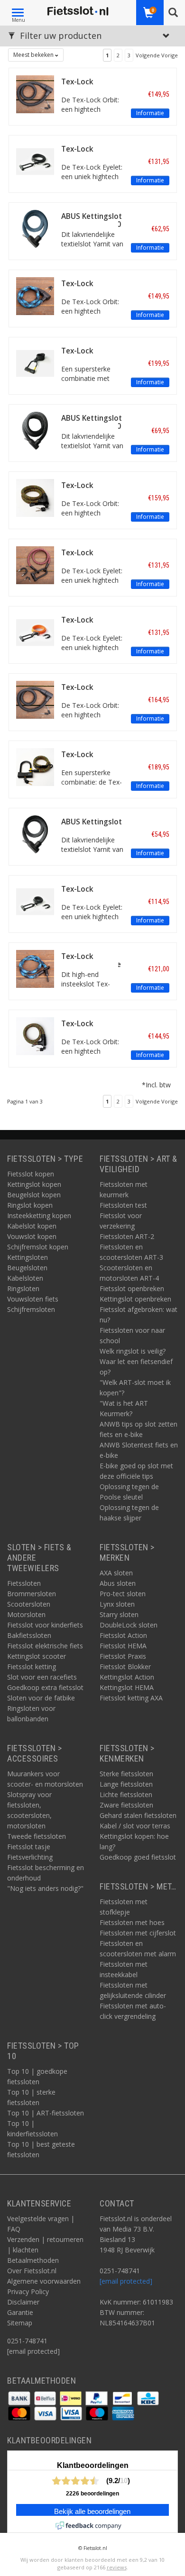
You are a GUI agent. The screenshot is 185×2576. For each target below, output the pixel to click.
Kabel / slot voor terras (135, 1826)
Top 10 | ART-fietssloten (46, 2113)
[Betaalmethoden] (20, 2398)
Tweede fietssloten (37, 1836)
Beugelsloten (27, 1268)
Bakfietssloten (29, 1635)
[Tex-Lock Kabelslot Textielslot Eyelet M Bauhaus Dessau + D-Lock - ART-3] (35, 766)
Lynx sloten (117, 1604)
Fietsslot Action (123, 1635)
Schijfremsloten (31, 1309)
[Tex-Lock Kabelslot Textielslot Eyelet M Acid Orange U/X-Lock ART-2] (35, 632)
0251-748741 (27, 2341)
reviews (117, 2567)
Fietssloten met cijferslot (138, 1933)
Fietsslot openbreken (132, 1288)
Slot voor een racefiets (42, 1677)
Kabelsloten (25, 1278)
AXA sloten (116, 1573)
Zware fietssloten (126, 1805)
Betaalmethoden (33, 2260)
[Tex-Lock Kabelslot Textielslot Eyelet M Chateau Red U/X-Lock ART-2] (35, 565)
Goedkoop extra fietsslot (45, 1687)
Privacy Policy (28, 2291)
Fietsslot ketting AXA (131, 1698)
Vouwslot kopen (32, 1236)
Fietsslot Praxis (123, 1656)
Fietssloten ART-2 (127, 1236)
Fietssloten (24, 1583)
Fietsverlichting (30, 1857)
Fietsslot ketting (32, 1667)
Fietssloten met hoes (132, 1922)
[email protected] (126, 2281)
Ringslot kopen (30, 1205)
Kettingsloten (28, 1257)
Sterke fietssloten (126, 1774)
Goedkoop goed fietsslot (138, 1857)
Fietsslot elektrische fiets (45, 1646)
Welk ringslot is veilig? (133, 1351)
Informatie (150, 113)
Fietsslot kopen (31, 1174)
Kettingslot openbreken (135, 1299)
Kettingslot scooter (37, 1656)
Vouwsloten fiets (33, 1299)
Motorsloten (26, 1614)
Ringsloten (23, 1288)
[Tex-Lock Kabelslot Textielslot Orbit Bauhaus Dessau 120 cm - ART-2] (35, 497)
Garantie (20, 2312)
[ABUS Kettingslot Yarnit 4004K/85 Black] (35, 834)
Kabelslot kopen (32, 1226)
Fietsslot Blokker (125, 1667)
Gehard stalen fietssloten (138, 1815)
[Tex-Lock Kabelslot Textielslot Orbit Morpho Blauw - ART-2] (35, 295)
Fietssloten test (123, 1205)
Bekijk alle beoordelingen (92, 2512)
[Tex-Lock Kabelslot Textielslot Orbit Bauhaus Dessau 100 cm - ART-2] (35, 1035)
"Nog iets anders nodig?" (45, 1888)
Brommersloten (32, 1594)
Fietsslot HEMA (123, 1646)
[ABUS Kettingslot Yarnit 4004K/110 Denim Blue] (35, 228)
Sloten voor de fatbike (41, 1698)
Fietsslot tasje (29, 1847)
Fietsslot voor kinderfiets (45, 1625)
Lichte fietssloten (126, 1794)
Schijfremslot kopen (38, 1247)
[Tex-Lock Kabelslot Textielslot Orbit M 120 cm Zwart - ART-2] (35, 699)
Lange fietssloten (126, 1784)
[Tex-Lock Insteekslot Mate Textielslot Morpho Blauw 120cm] (35, 968)
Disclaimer (23, 2302)
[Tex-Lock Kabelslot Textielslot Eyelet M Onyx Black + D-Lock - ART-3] (35, 363)
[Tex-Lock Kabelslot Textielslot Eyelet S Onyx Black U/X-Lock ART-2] (35, 901)
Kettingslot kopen (34, 1184)
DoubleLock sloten (129, 1625)
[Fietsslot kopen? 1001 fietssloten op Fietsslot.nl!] (78, 12)
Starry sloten (119, 1614)
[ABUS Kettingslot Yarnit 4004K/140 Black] (35, 430)
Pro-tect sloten (123, 1594)
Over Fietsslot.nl (32, 2271)
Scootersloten (29, 1604)
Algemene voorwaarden (44, 2281)
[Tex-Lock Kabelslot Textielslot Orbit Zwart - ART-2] (35, 94)
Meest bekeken (34, 55)
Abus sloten (118, 1583)
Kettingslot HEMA (127, 1687)
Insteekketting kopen (39, 1216)
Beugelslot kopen (34, 1195)
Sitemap (20, 2323)
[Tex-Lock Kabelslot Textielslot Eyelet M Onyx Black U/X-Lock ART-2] (35, 161)
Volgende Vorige (157, 55)
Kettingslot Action (127, 1677)
